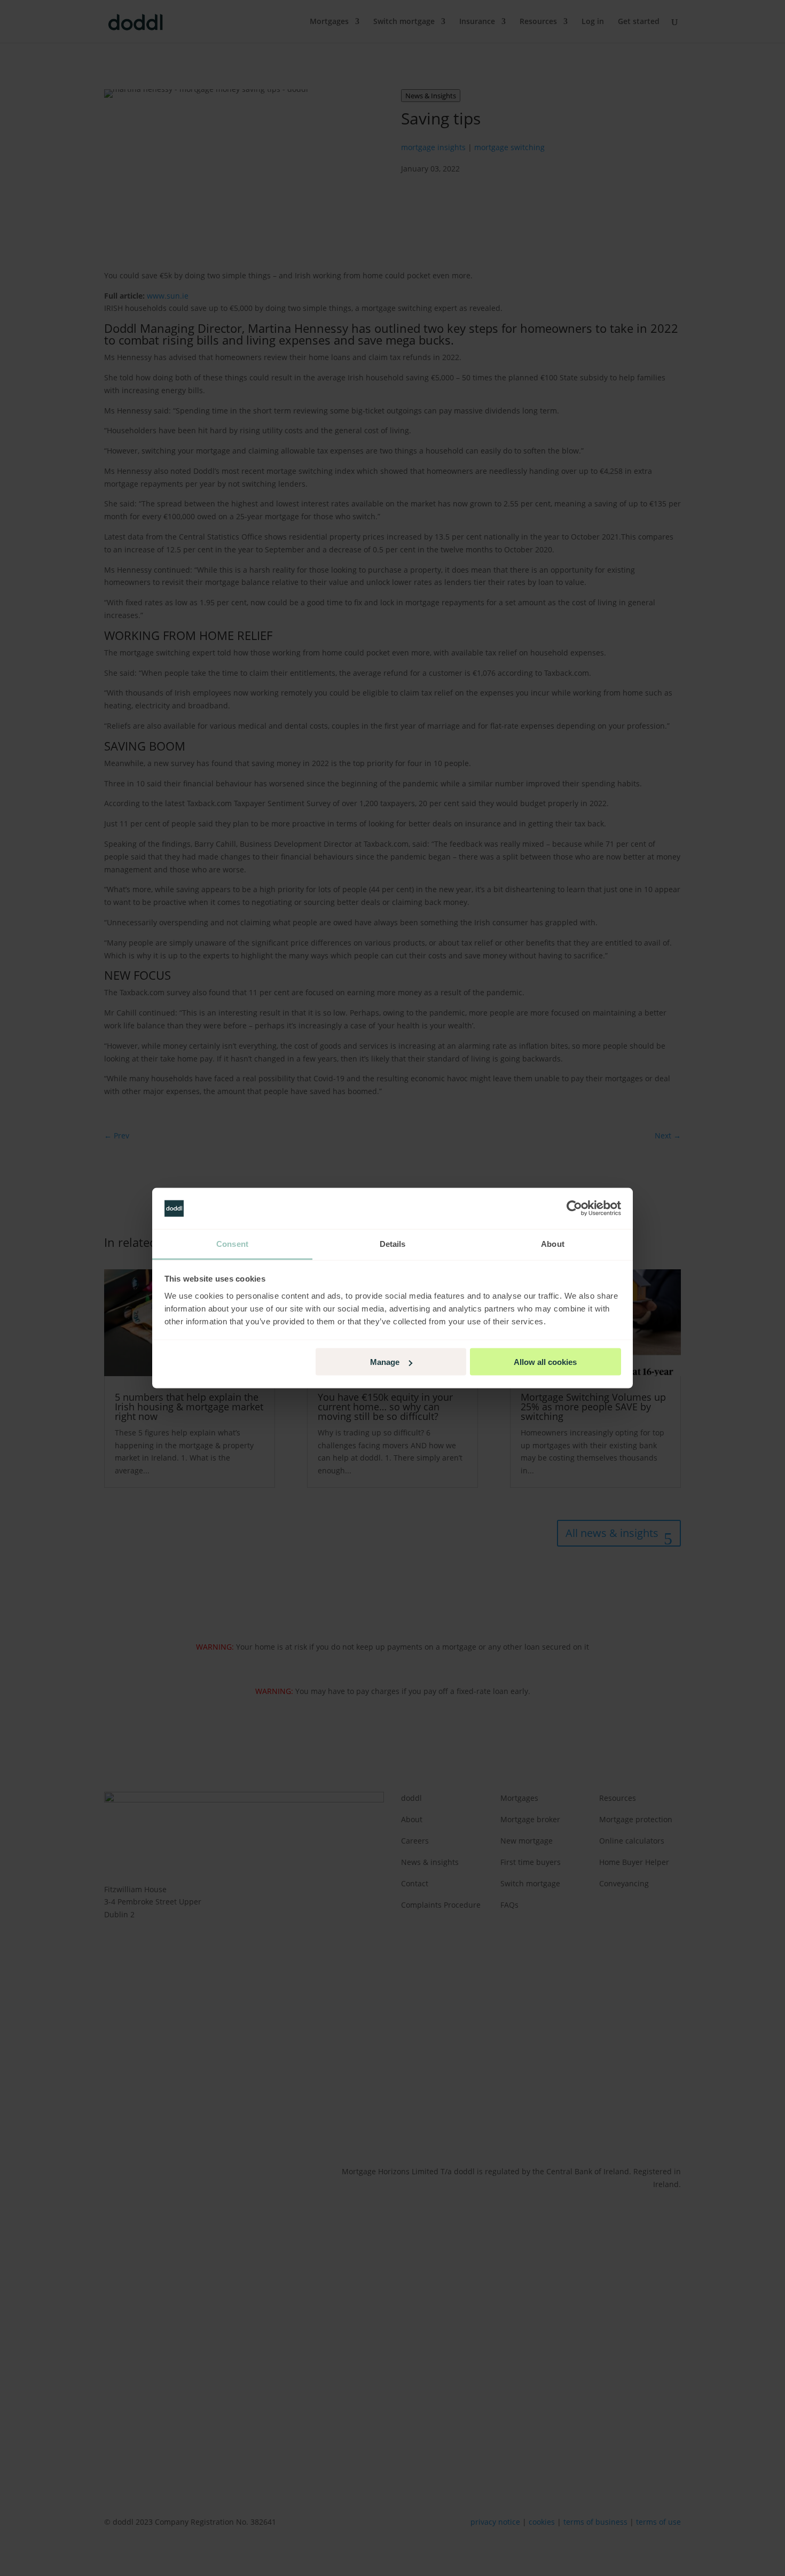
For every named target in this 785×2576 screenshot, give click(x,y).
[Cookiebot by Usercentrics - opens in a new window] (574, 1208)
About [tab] (553, 1243)
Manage (385, 1362)
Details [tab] (393, 1243)
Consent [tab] (232, 1243)
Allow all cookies (545, 1362)
